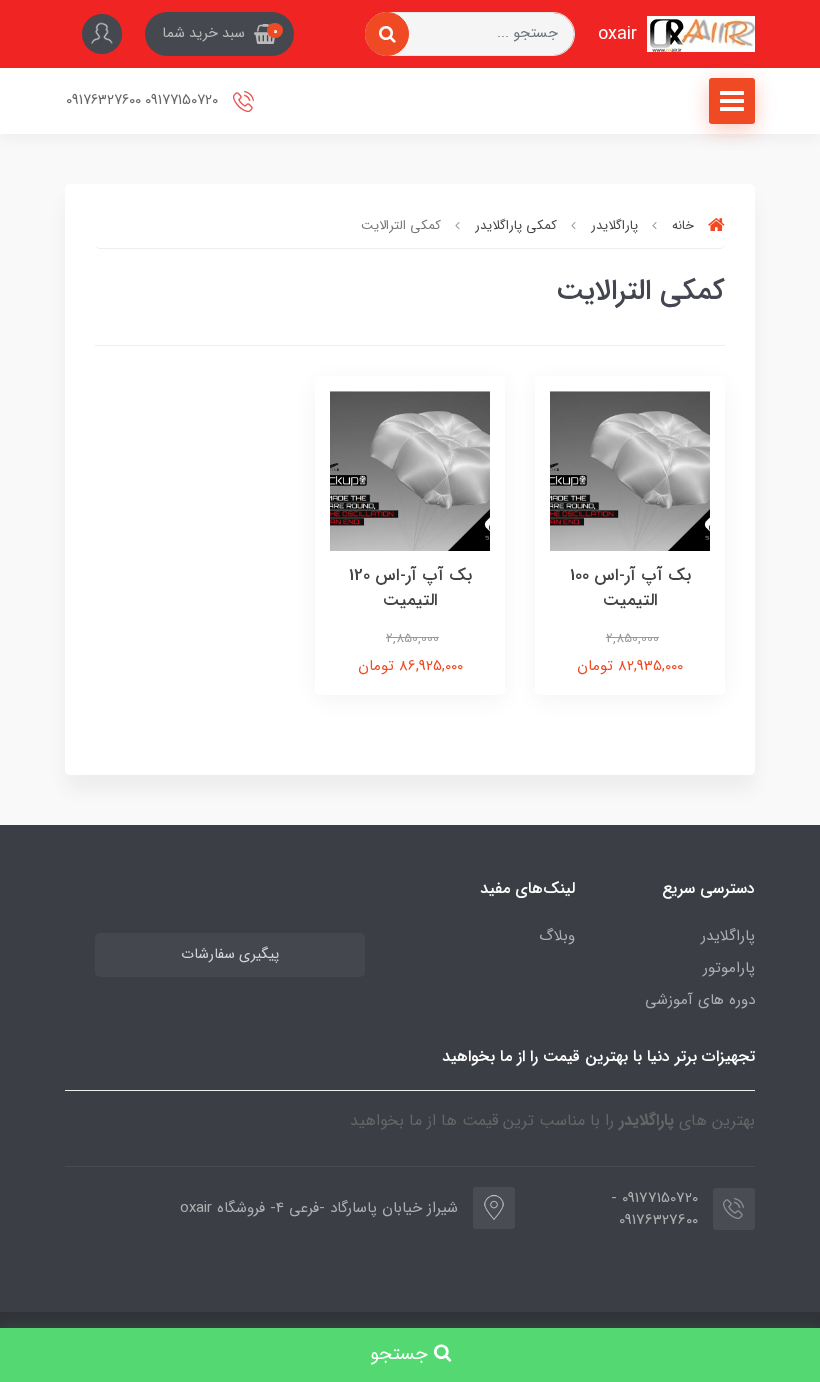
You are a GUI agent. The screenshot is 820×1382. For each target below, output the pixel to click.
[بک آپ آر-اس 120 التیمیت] (410, 469)
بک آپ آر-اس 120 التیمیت (410, 588)
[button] (219, 34)
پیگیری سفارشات (230, 954)
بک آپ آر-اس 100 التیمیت (630, 588)
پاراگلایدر (728, 936)
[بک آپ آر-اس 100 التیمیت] (630, 469)
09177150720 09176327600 (144, 100)
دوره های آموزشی (700, 1000)
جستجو (402, 1354)
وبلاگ (557, 936)
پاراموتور (729, 968)
